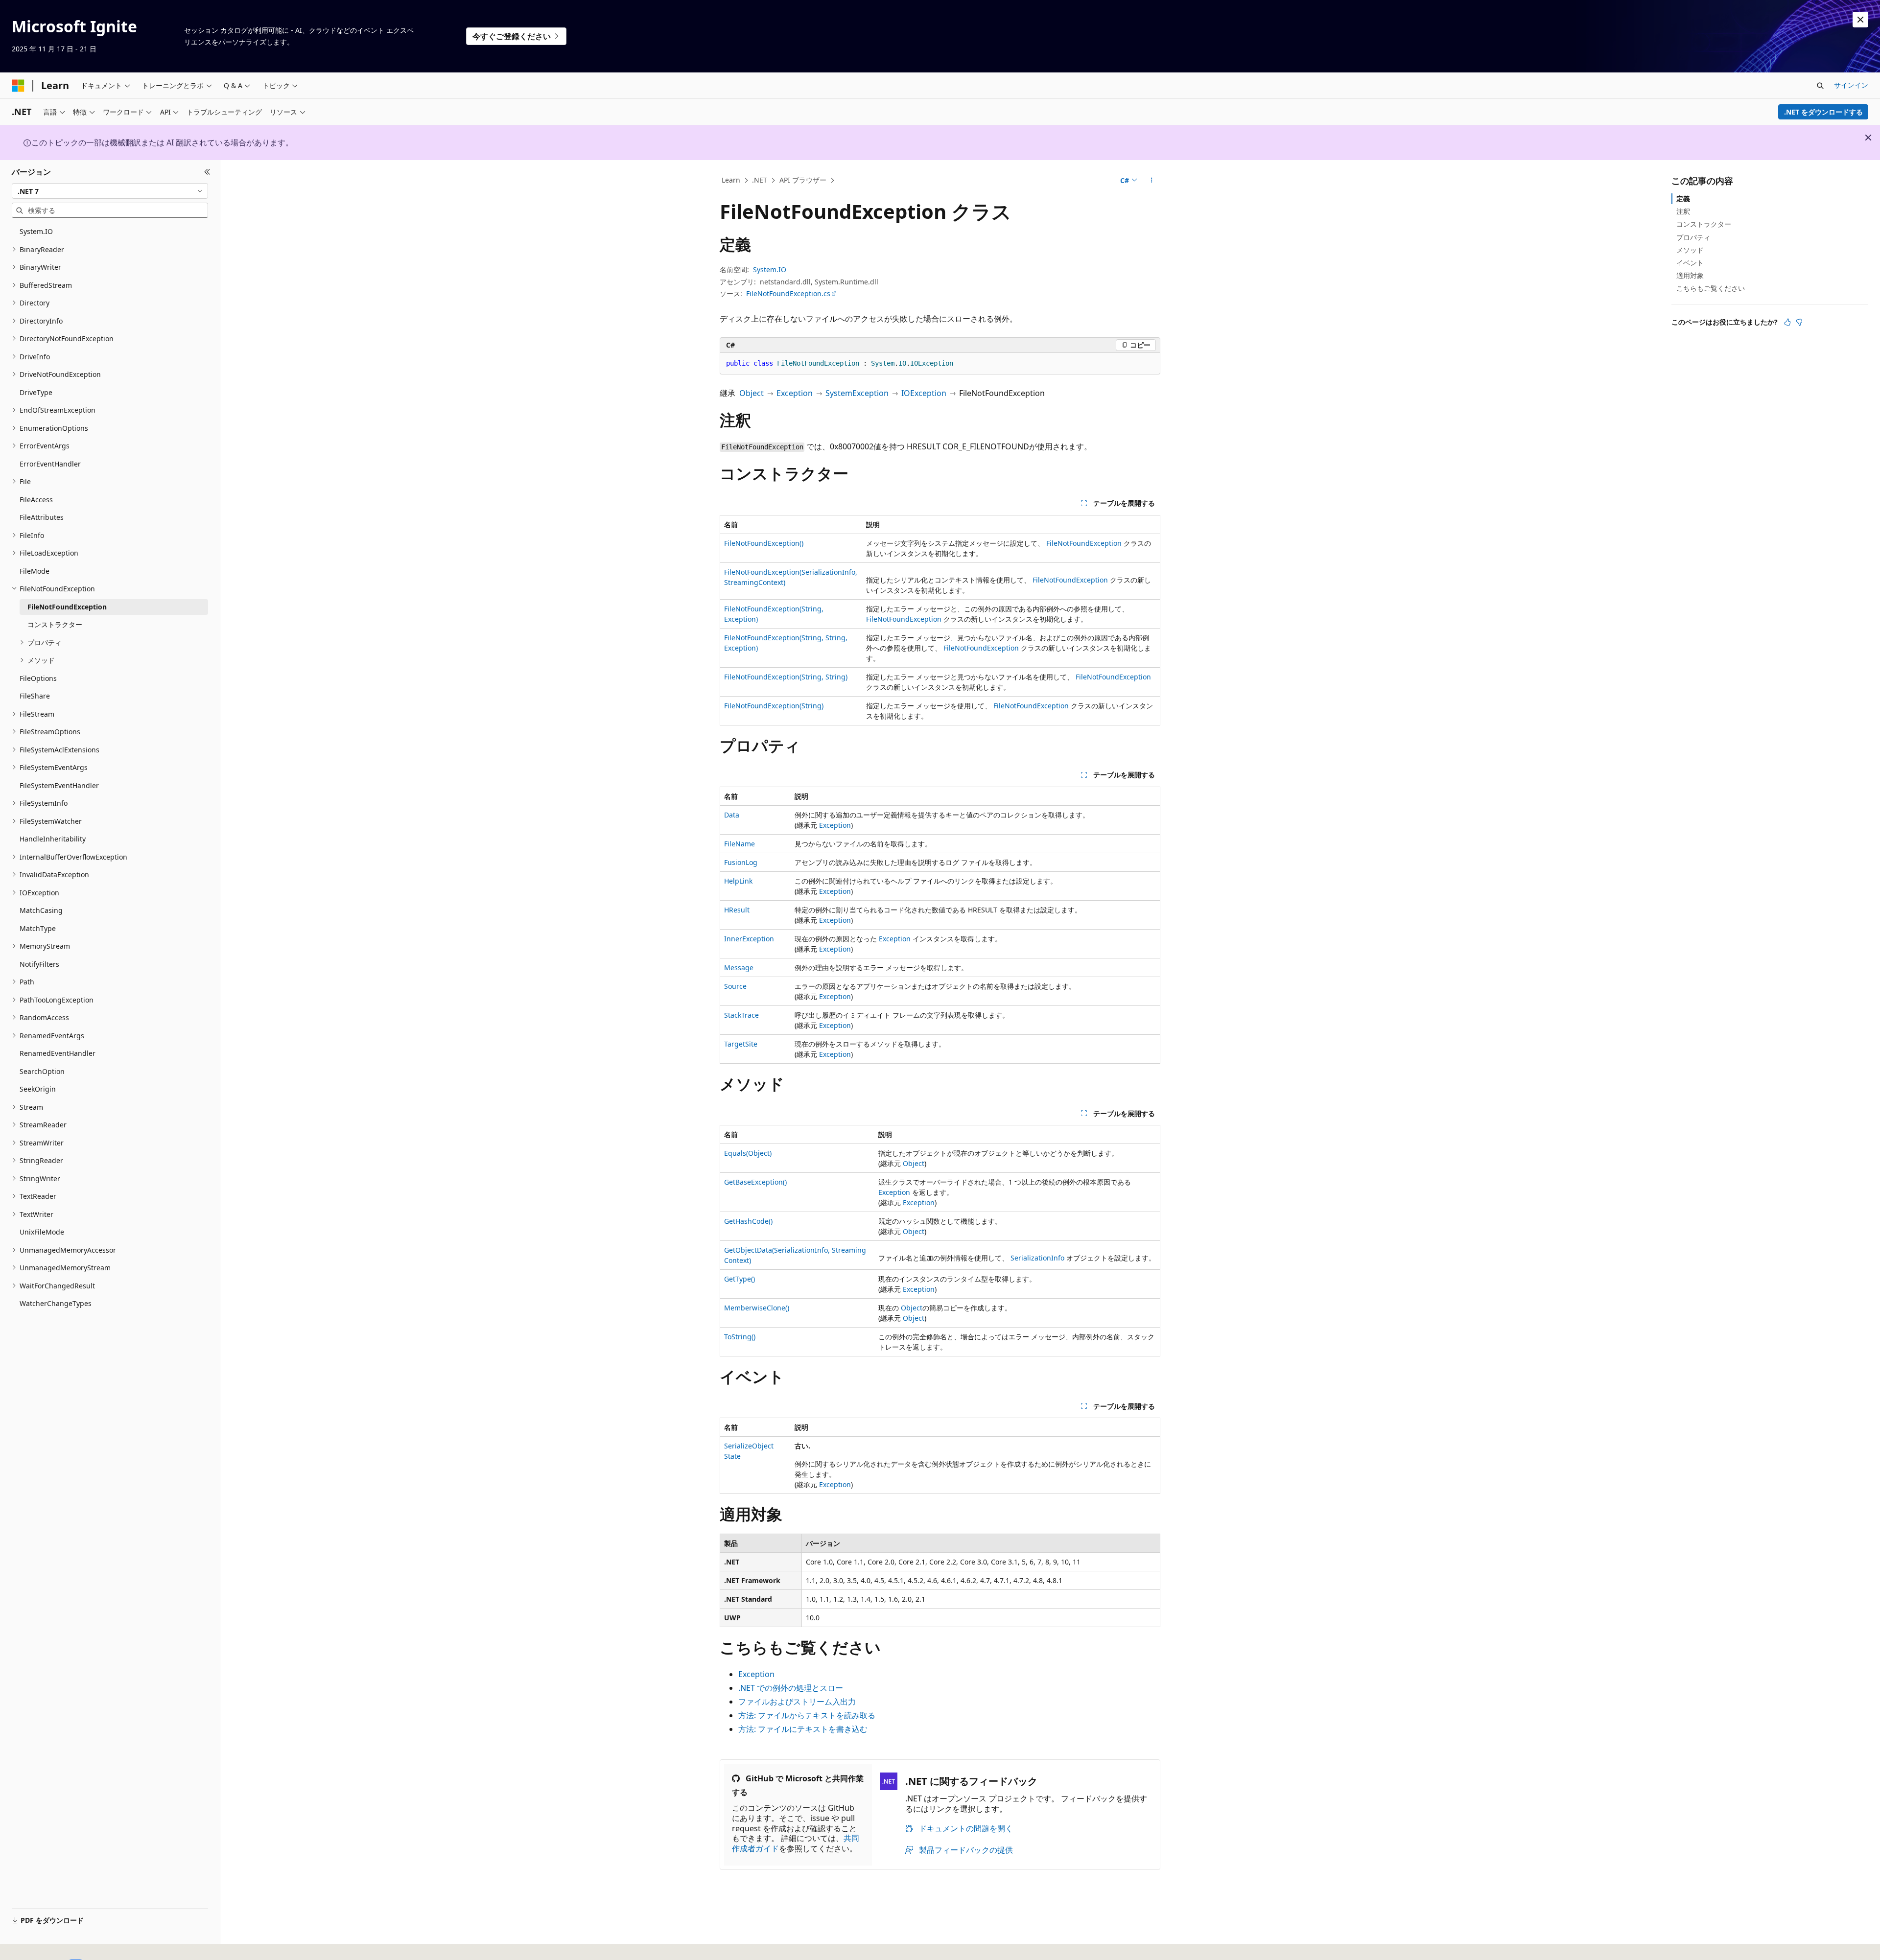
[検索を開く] (1820, 86)
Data (732, 815)
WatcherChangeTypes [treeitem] (56, 1303)
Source (735, 986)
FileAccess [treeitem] (36, 500)
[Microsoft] (18, 86)
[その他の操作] (1152, 181)
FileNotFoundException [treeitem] (67, 607)
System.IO (770, 269)
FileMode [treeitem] (35, 571)
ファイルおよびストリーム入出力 (797, 1702)
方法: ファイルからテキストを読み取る (807, 1715)
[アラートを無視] (1860, 20)
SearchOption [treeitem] (42, 1071)
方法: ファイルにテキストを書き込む (803, 1729)
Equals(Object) (748, 1153)
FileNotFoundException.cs (788, 293)
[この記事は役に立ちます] (1787, 322)
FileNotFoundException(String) (774, 706)
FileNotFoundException (1084, 543)
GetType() (740, 1279)
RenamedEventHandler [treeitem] (58, 1053)
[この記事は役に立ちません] (1799, 322)
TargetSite (741, 1044)
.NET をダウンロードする (1823, 112)
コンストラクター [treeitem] (55, 624)
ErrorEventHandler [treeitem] (50, 464)
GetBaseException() (755, 1182)
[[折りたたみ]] (207, 172)
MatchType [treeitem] (38, 928)
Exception (795, 393)
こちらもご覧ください (1711, 288)
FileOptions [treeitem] (38, 678)
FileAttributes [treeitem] (42, 517)
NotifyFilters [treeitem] (39, 964)
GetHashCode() (748, 1221)
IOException (924, 393)
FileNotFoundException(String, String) (786, 677)
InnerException (749, 939)
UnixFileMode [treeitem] (42, 1232)
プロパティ (1693, 237)
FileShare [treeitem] (35, 696)
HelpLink (738, 881)
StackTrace (741, 1015)
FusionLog (741, 862)
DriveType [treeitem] (36, 392)
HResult (737, 910)
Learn (731, 180)
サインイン (1851, 85)
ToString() (740, 1337)
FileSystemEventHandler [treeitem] (59, 785)
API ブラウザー (803, 180)
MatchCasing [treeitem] (41, 910)
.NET (760, 180)
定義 (1683, 198)
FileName (740, 844)
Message (739, 968)
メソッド (1690, 250)
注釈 (1683, 211)
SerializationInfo (1037, 1258)
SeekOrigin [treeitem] (38, 1089)
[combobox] (110, 191)
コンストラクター (1704, 224)
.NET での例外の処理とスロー (791, 1688)
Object (752, 393)
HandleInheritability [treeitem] (53, 839)
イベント (1690, 263)
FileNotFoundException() (764, 543)
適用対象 (1690, 275)
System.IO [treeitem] (36, 231)
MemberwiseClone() (757, 1308)
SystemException (857, 393)
